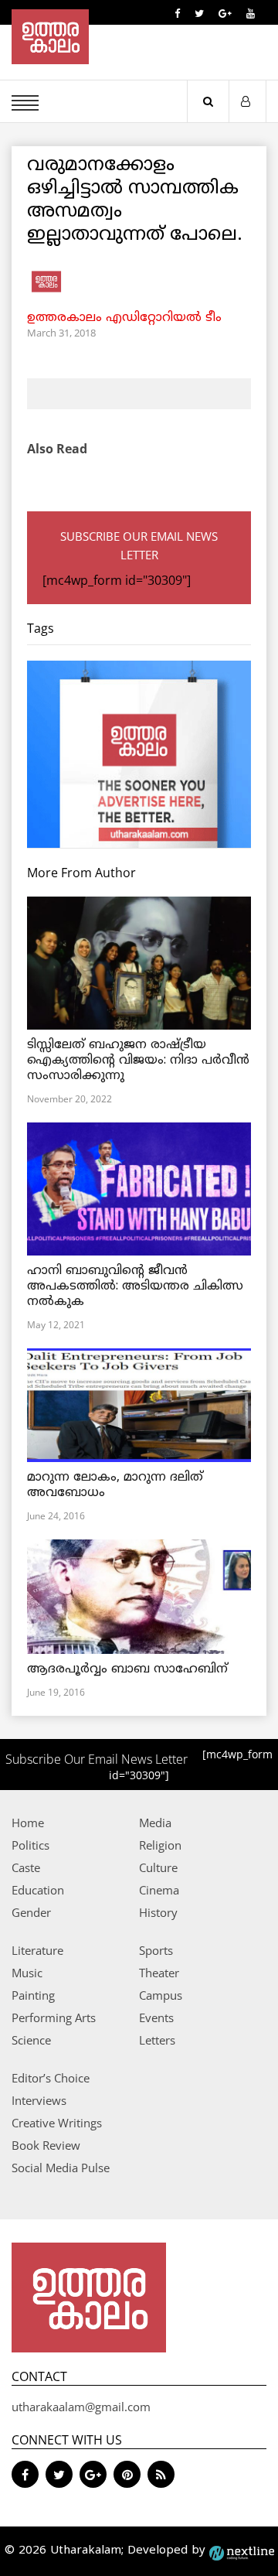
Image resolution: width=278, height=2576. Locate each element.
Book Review (46, 2145)
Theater (159, 1973)
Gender (31, 1912)
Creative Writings (57, 2123)
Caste (26, 1867)
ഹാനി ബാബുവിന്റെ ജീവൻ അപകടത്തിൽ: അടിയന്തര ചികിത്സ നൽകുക (135, 1286)
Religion (160, 1845)
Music (27, 1973)
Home (28, 1823)
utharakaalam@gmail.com (81, 2407)
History (158, 1912)
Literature (37, 1950)
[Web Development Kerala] (242, 2551)
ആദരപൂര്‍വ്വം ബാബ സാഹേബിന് (127, 1669)
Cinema (159, 1890)
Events (156, 2017)
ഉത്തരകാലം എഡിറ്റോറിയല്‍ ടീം (124, 318)
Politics (31, 1845)
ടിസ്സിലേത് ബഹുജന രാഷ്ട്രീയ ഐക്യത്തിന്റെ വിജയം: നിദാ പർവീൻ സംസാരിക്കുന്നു (138, 1061)
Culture (158, 1867)
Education (38, 1890)
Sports (156, 1950)
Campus (161, 1995)
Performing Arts (54, 2017)
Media (155, 1823)
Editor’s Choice (51, 2078)
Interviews (39, 2100)
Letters (157, 2040)
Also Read (57, 449)
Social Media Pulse (61, 2168)
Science (31, 2040)
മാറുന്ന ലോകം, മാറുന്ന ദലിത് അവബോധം (115, 1485)
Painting (33, 1995)
